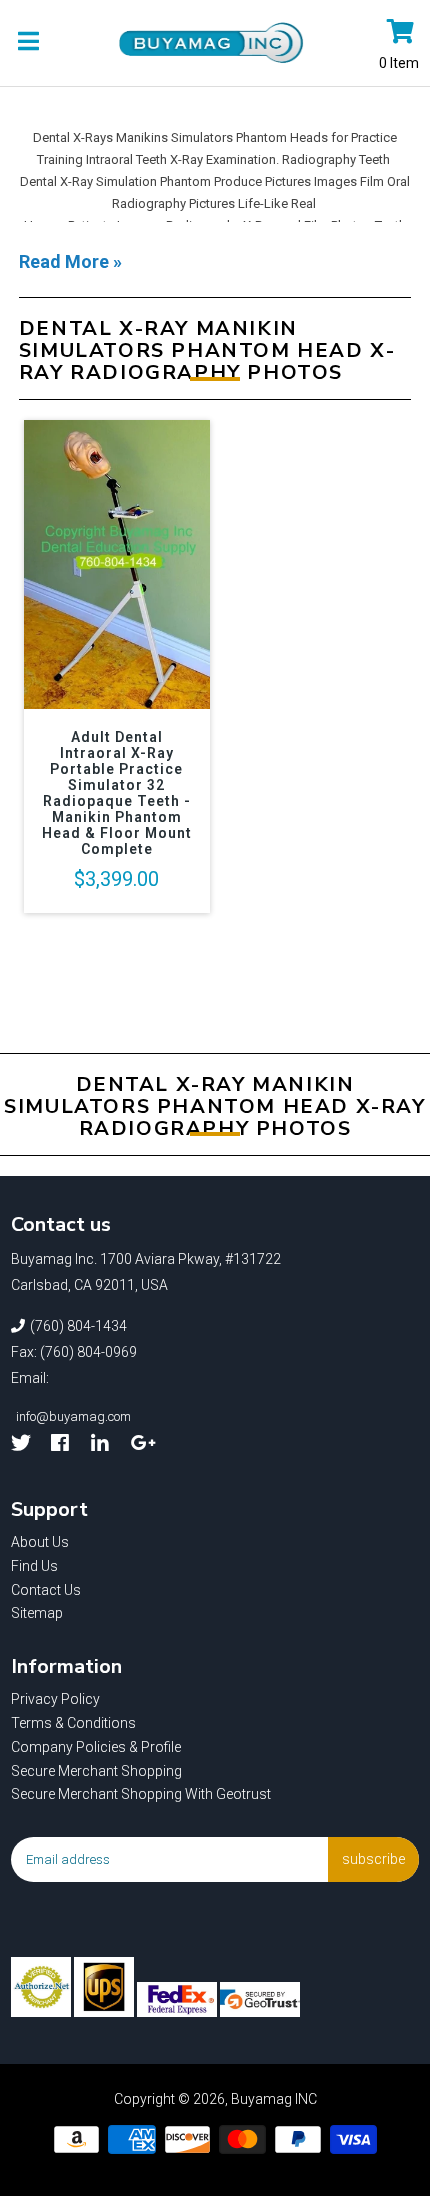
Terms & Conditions (73, 1723)
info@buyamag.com (73, 1416)
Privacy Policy (55, 1699)
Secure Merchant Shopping (96, 1771)
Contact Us (46, 1590)
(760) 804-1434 (78, 1326)
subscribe (373, 1859)
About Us (40, 1542)
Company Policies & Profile (96, 1747)
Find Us (34, 1566)
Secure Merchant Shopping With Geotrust (141, 1794)
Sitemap (37, 1613)
